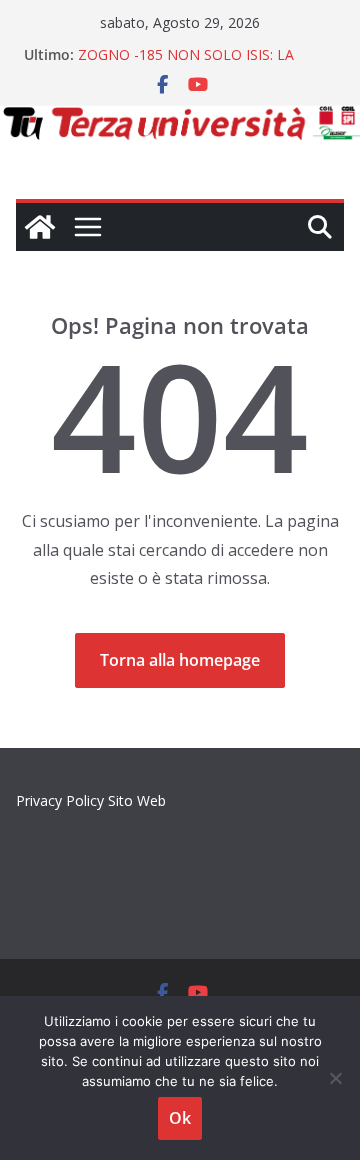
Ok (180, 1118)
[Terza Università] (40, 227)
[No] (335, 1078)
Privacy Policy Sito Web (91, 800)
